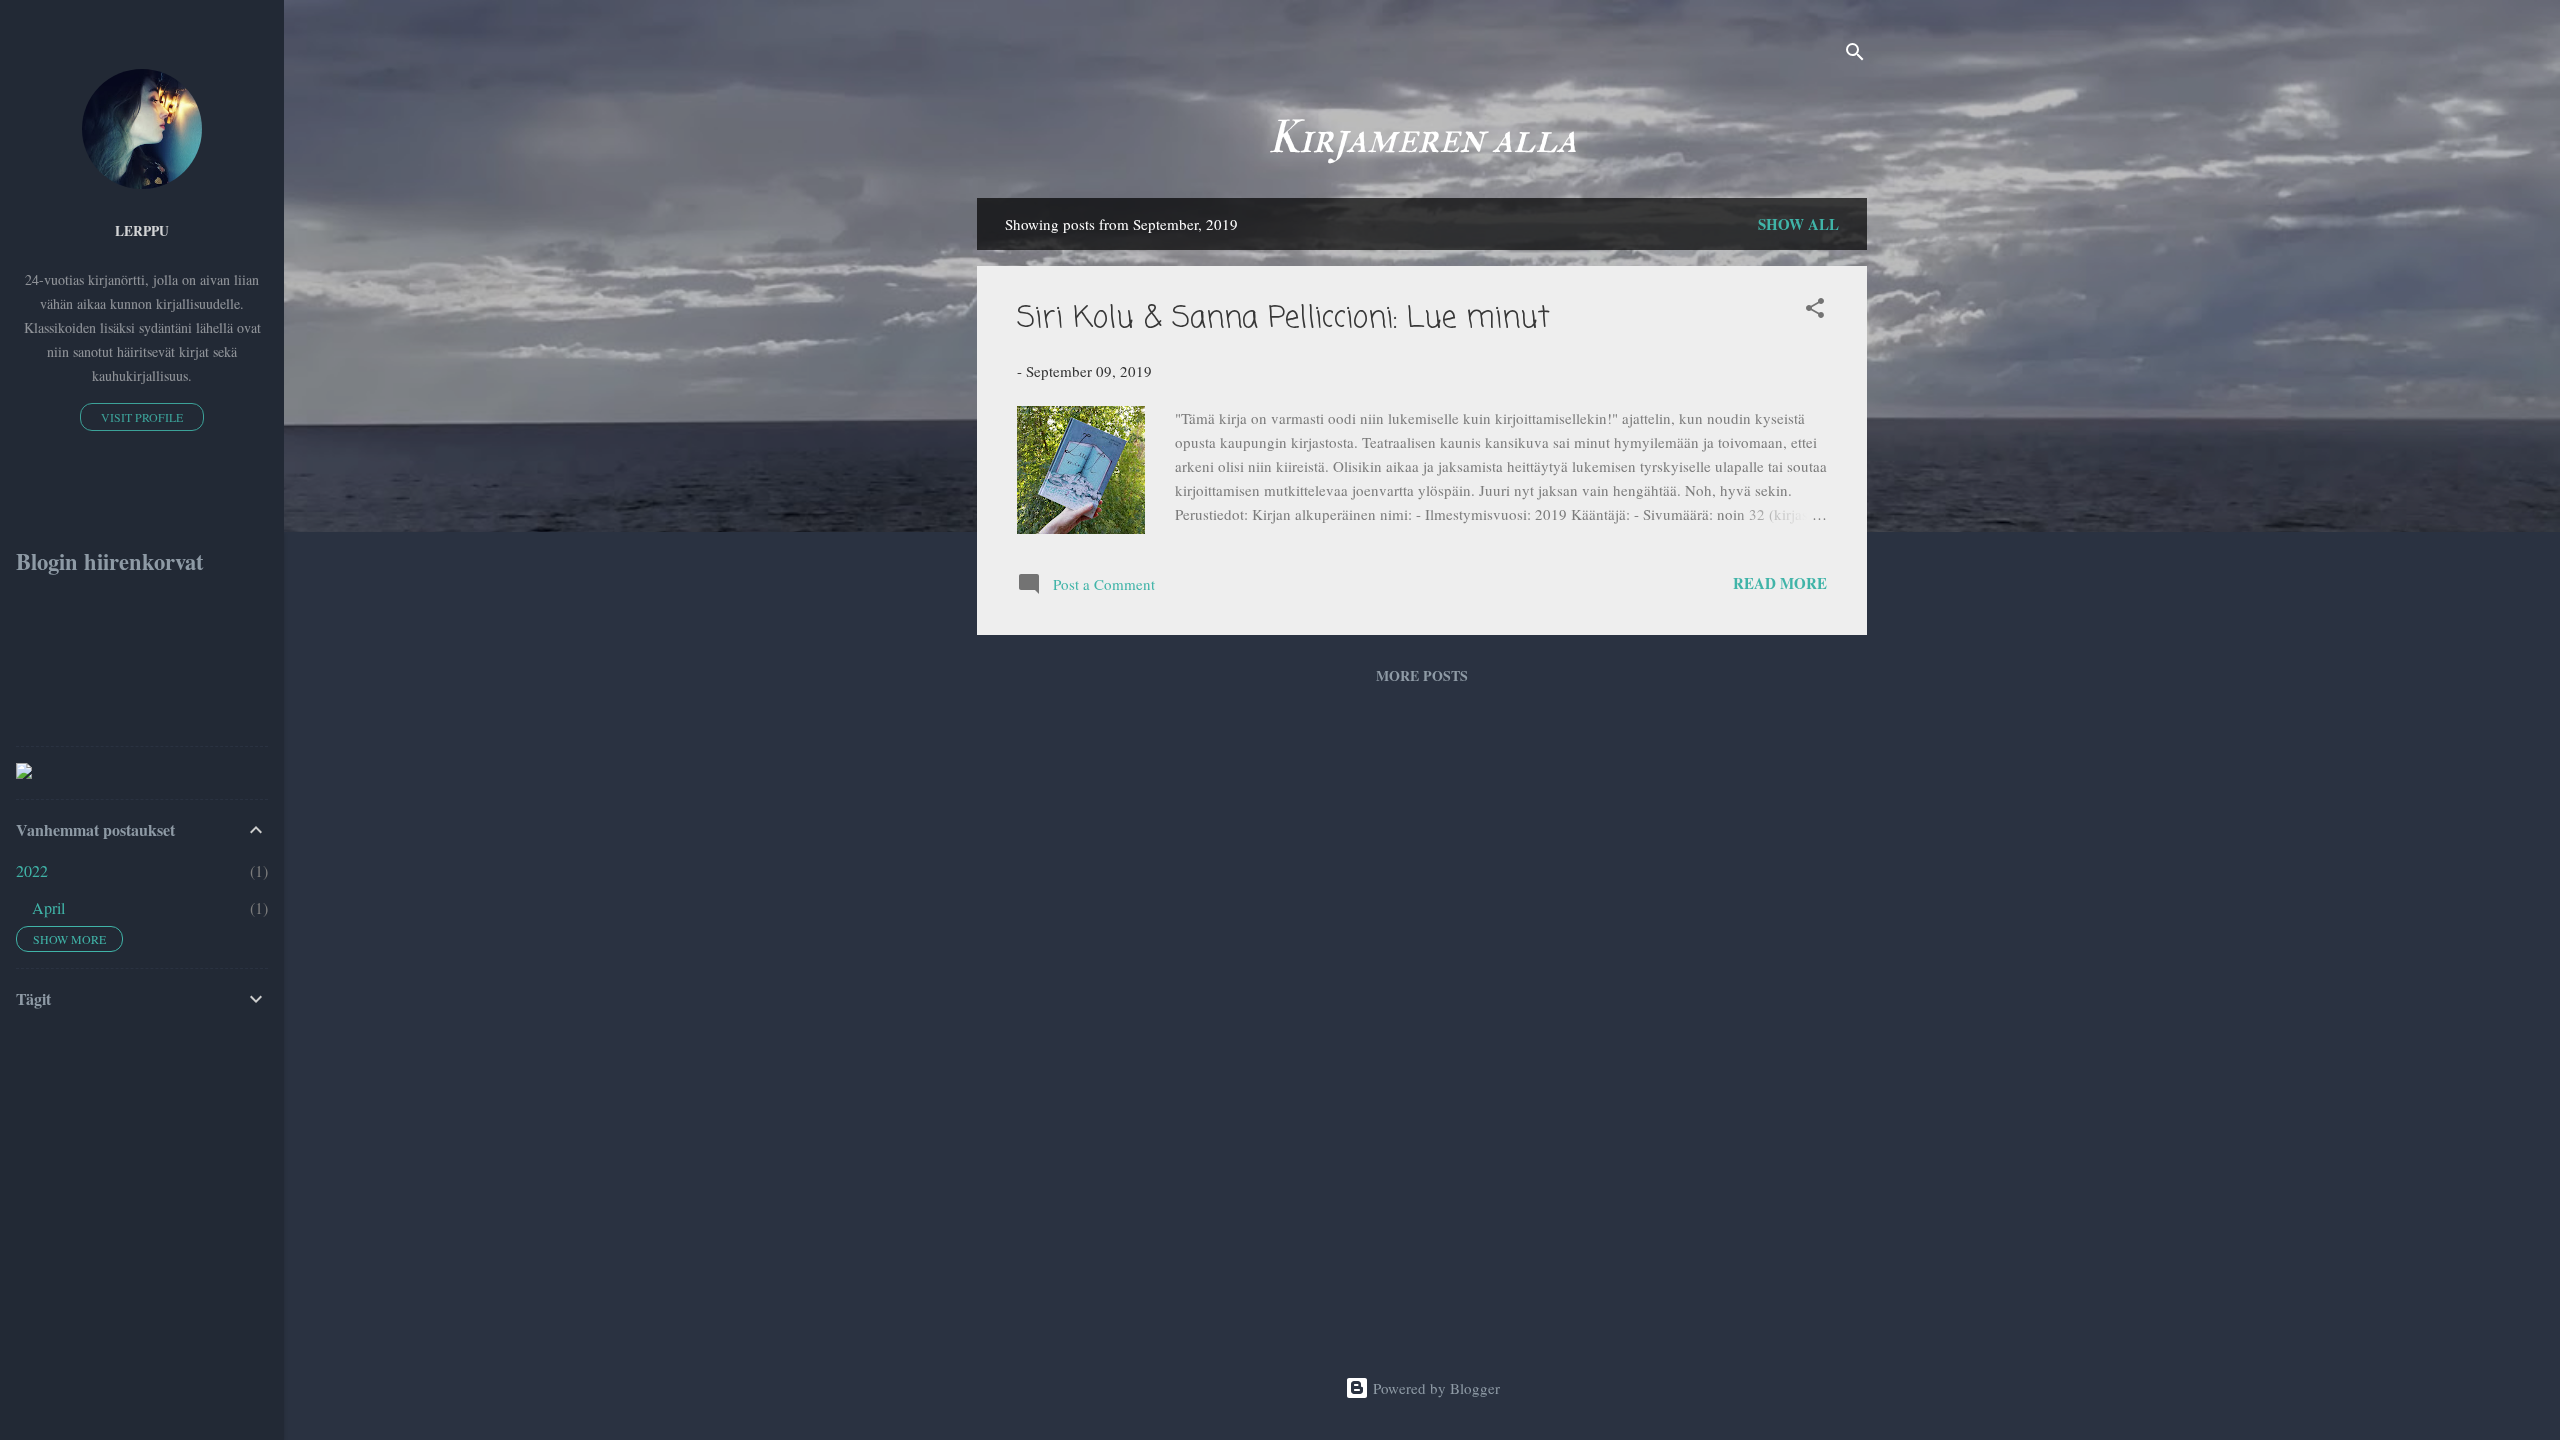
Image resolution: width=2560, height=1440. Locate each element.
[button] (1815, 311)
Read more (1780, 583)
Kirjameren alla (1422, 138)
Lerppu (142, 231)
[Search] (1855, 54)
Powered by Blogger (1434, 1388)
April (48, 907)
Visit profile (142, 417)
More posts (1422, 675)
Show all (1798, 224)
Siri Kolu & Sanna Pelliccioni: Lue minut (1283, 319)
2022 (32, 870)
